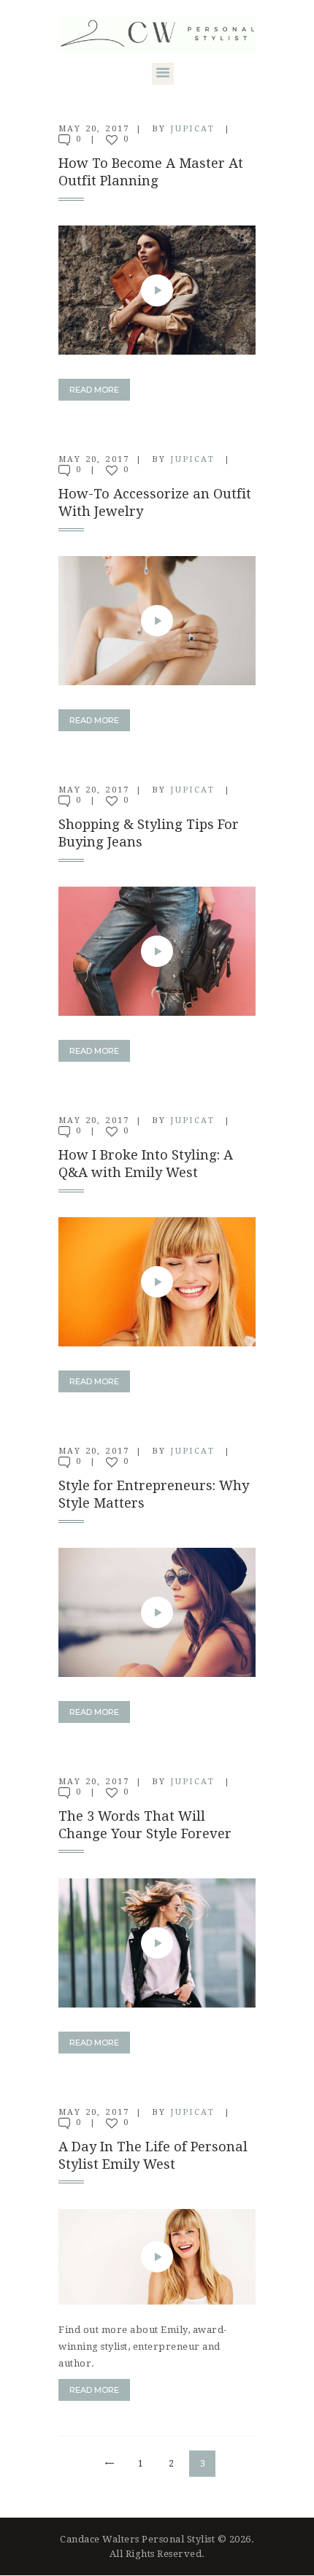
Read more (94, 390)
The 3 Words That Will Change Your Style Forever (145, 1825)
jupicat (194, 129)
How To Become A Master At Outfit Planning (151, 172)
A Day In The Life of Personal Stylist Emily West (153, 2155)
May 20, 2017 (94, 129)
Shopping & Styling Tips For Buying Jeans (149, 833)
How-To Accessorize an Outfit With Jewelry (155, 502)
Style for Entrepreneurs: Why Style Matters (154, 1494)
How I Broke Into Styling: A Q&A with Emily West (146, 1164)
